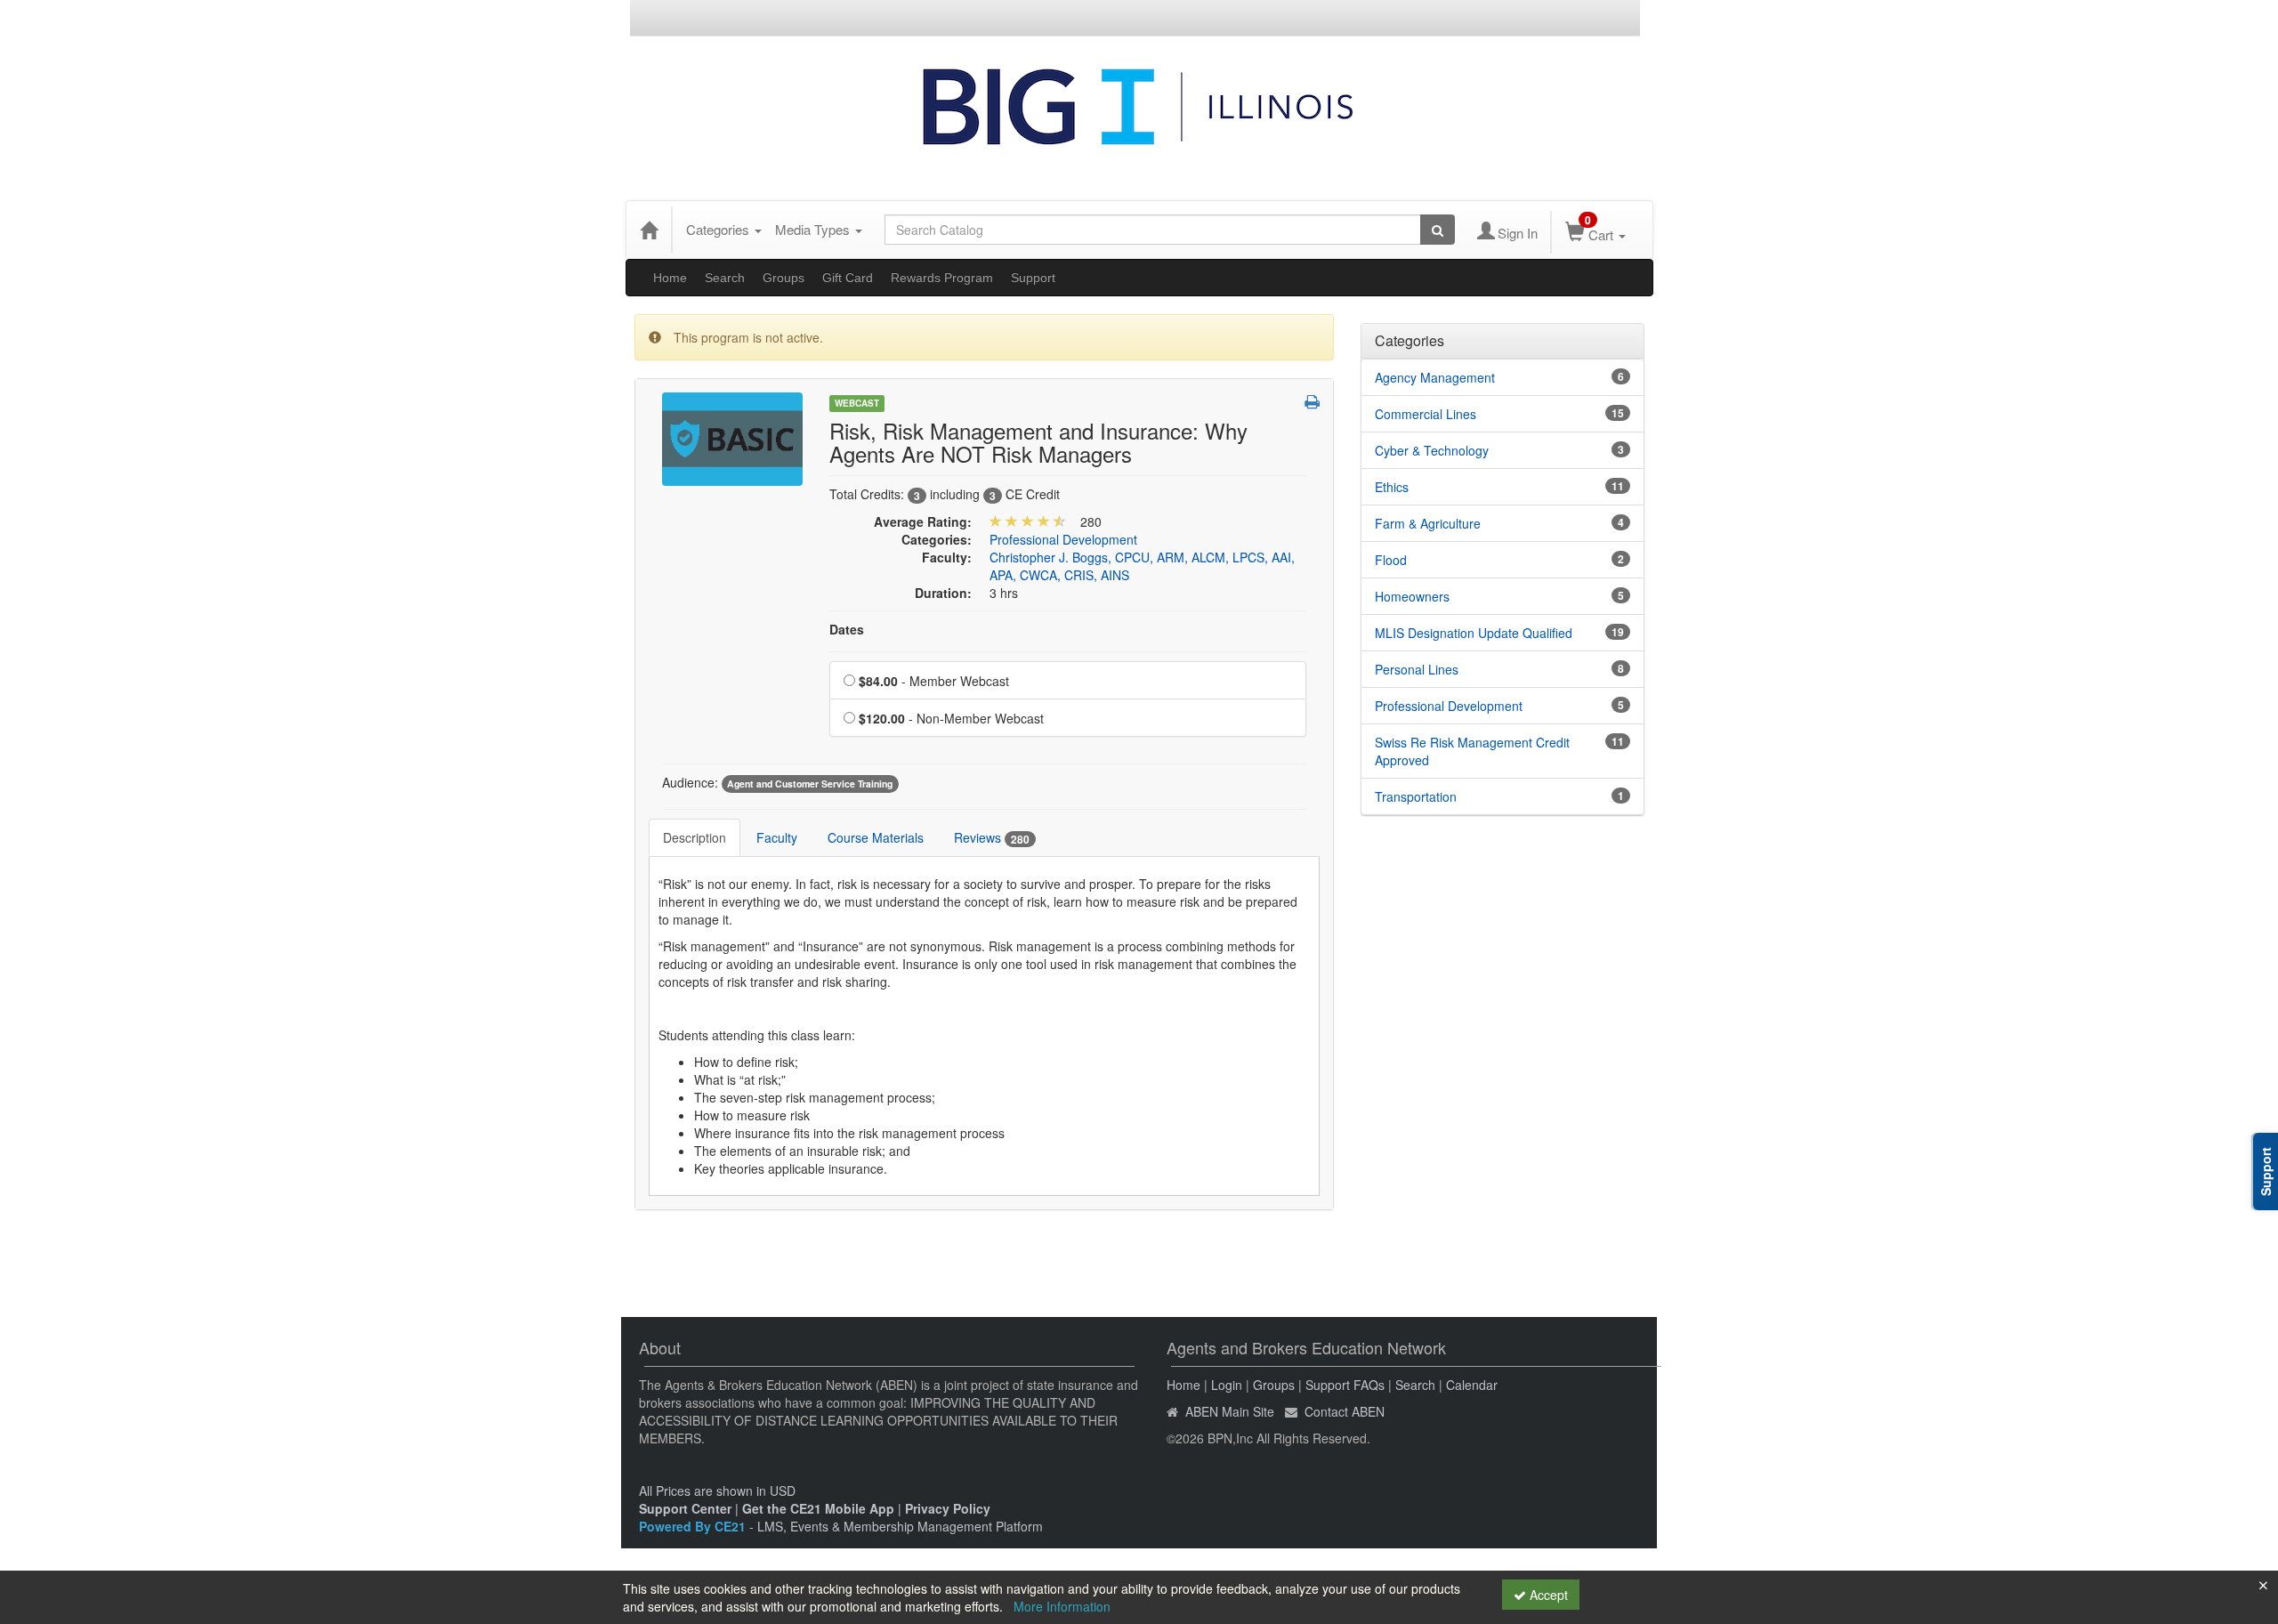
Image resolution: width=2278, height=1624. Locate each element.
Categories (719, 229)
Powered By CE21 (694, 1526)
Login (1227, 1385)
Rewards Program (942, 278)
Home (670, 278)
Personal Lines (1417, 669)
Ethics (1392, 487)
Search (725, 278)
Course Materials (876, 837)
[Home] (649, 230)
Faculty (777, 837)
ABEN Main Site (1230, 1411)
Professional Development (1063, 539)
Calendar (1472, 1385)
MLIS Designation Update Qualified (1474, 633)
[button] (1312, 401)
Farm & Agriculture (1428, 523)
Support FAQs (1345, 1385)
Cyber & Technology (1432, 450)
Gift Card (848, 278)
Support (1033, 278)
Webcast (857, 403)
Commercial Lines (1426, 414)
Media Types (814, 229)
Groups (784, 278)
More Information (1062, 1606)
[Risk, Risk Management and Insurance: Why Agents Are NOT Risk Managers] (732, 437)
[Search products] (1438, 230)
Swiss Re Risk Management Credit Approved (1472, 751)
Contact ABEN (1345, 1411)
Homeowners (1412, 596)
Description (695, 837)
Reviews (992, 838)
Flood (1391, 560)
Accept (1547, 1595)
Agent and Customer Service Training (810, 784)
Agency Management (1435, 377)
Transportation (1416, 796)
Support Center (685, 1508)
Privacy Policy (948, 1508)
